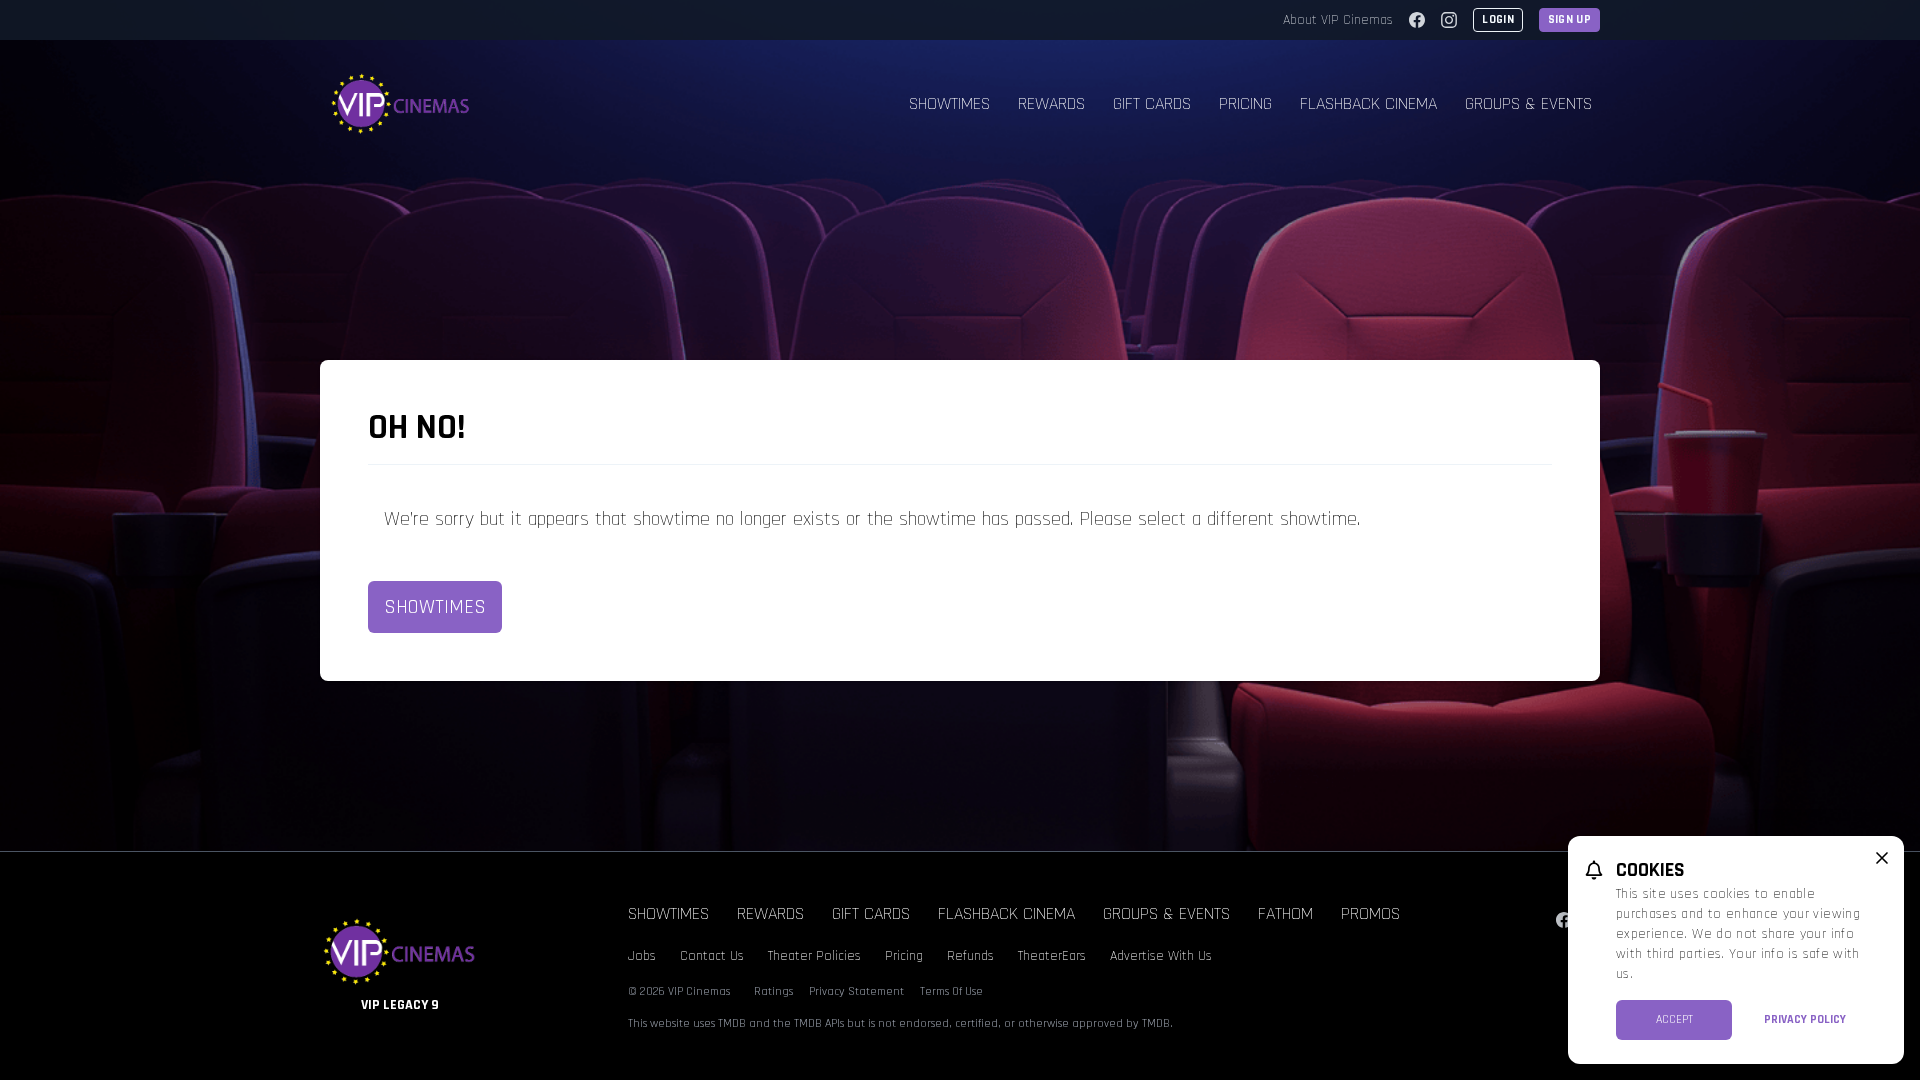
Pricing (1245, 103)
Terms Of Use (951, 991)
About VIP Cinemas (1338, 20)
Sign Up (1569, 19)
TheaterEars (1052, 956)
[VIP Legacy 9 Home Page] (401, 104)
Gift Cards (1152, 103)
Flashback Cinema (1368, 103)
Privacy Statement (856, 991)
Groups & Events (1528, 103)
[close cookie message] (1882, 858)
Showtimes (949, 103)
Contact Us (712, 956)
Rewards (1051, 103)
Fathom (1285, 913)
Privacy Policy (1805, 1019)
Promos (1370, 913)
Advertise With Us (1161, 956)
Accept (1674, 1019)
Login (1498, 19)
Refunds (970, 956)
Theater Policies (814, 956)
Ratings (773, 991)
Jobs (642, 956)
